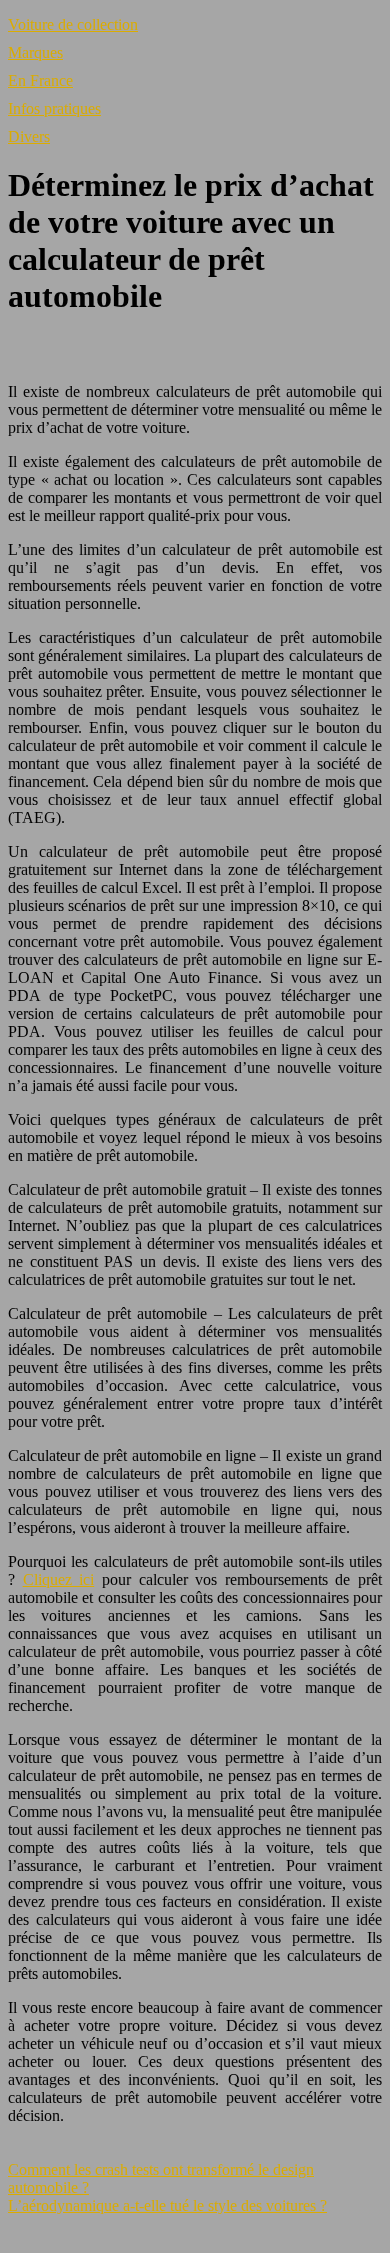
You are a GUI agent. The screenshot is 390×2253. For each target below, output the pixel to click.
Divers (29, 136)
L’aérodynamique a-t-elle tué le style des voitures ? (167, 2205)
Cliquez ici (59, 1579)
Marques (35, 52)
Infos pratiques (54, 108)
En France (40, 80)
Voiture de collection (73, 24)
